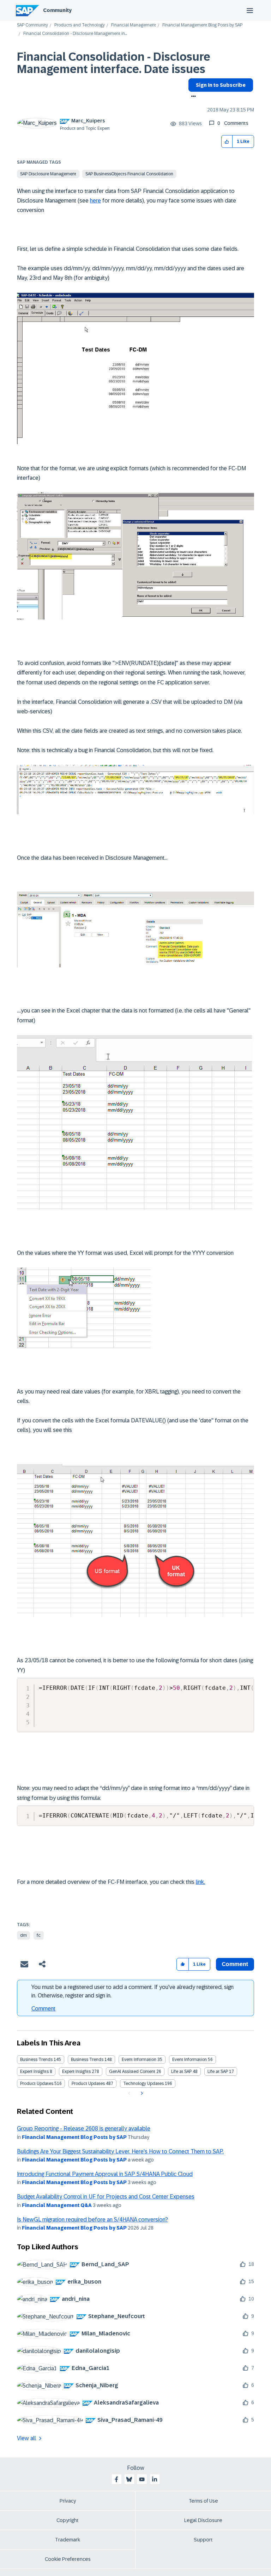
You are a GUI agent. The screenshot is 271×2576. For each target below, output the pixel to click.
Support (203, 2540)
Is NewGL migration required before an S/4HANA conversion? (92, 2220)
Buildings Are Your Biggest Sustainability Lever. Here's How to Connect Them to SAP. (120, 2151)
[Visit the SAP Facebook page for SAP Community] (116, 2479)
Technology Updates (143, 2084)
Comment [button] (235, 1964)
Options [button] (192, 97)
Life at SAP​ (218, 2072)
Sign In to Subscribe (221, 85)
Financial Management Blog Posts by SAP (202, 25)
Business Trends (36, 2060)
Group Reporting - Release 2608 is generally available (84, 2128)
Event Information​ (189, 2060)
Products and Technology (80, 25)
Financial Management (134, 25)
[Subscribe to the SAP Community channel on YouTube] (142, 2479)
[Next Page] (141, 2093)
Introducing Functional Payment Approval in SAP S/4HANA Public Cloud (105, 2174)
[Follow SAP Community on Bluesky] (129, 2479)
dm (23, 1935)
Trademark (68, 2540)
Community (57, 10)
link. (200, 1882)
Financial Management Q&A (57, 2205)
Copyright (68, 2520)
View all (26, 2438)
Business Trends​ (87, 2060)
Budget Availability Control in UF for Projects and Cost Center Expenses (106, 2197)
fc (39, 1935)
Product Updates (37, 2084)
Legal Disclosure (203, 2520)
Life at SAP (181, 2072)
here (95, 201)
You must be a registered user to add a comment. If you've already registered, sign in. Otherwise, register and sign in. (133, 1991)
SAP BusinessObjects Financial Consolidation (129, 174)
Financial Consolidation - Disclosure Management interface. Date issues (114, 63)
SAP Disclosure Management (48, 174)
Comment (43, 2009)
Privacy (68, 2501)
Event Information (139, 2060)
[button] (227, 142)
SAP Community (32, 25)
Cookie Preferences (68, 2559)
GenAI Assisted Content (132, 2072)
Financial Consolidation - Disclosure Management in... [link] (75, 34)
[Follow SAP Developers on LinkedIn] (155, 2479)
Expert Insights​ (76, 2072)
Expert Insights (34, 2072)
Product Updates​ (88, 2084)
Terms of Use (203, 2501)
